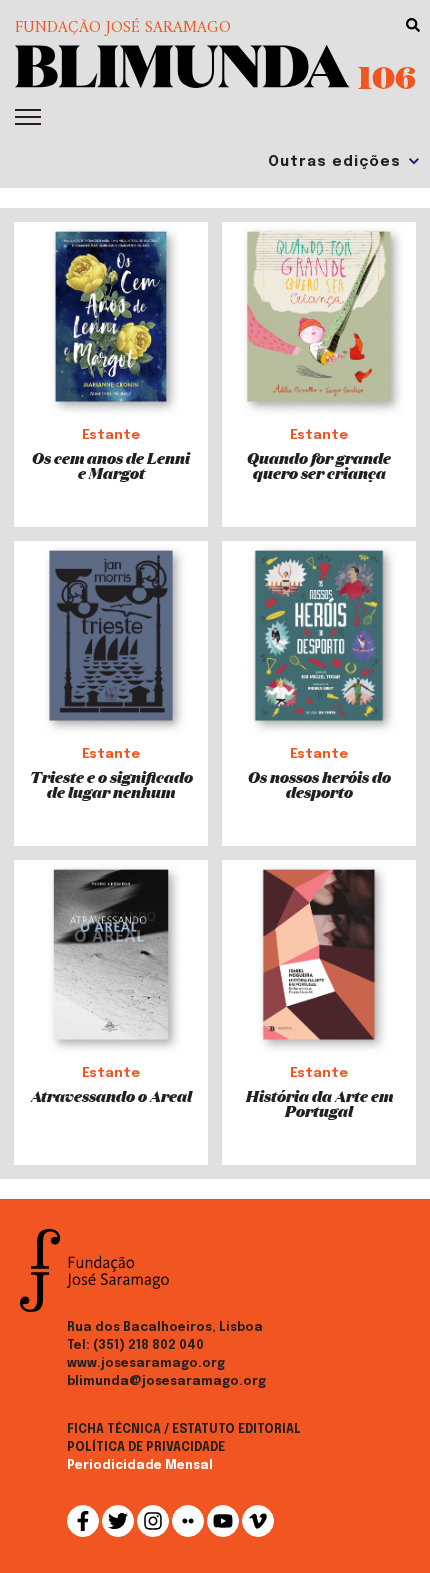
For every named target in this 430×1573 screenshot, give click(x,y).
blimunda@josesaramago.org (166, 1382)
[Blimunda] (182, 64)
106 (387, 76)
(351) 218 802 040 (148, 1346)
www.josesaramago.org (146, 1364)
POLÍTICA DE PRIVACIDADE (146, 1448)
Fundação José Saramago (123, 28)
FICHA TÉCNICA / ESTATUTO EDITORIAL (184, 1430)
